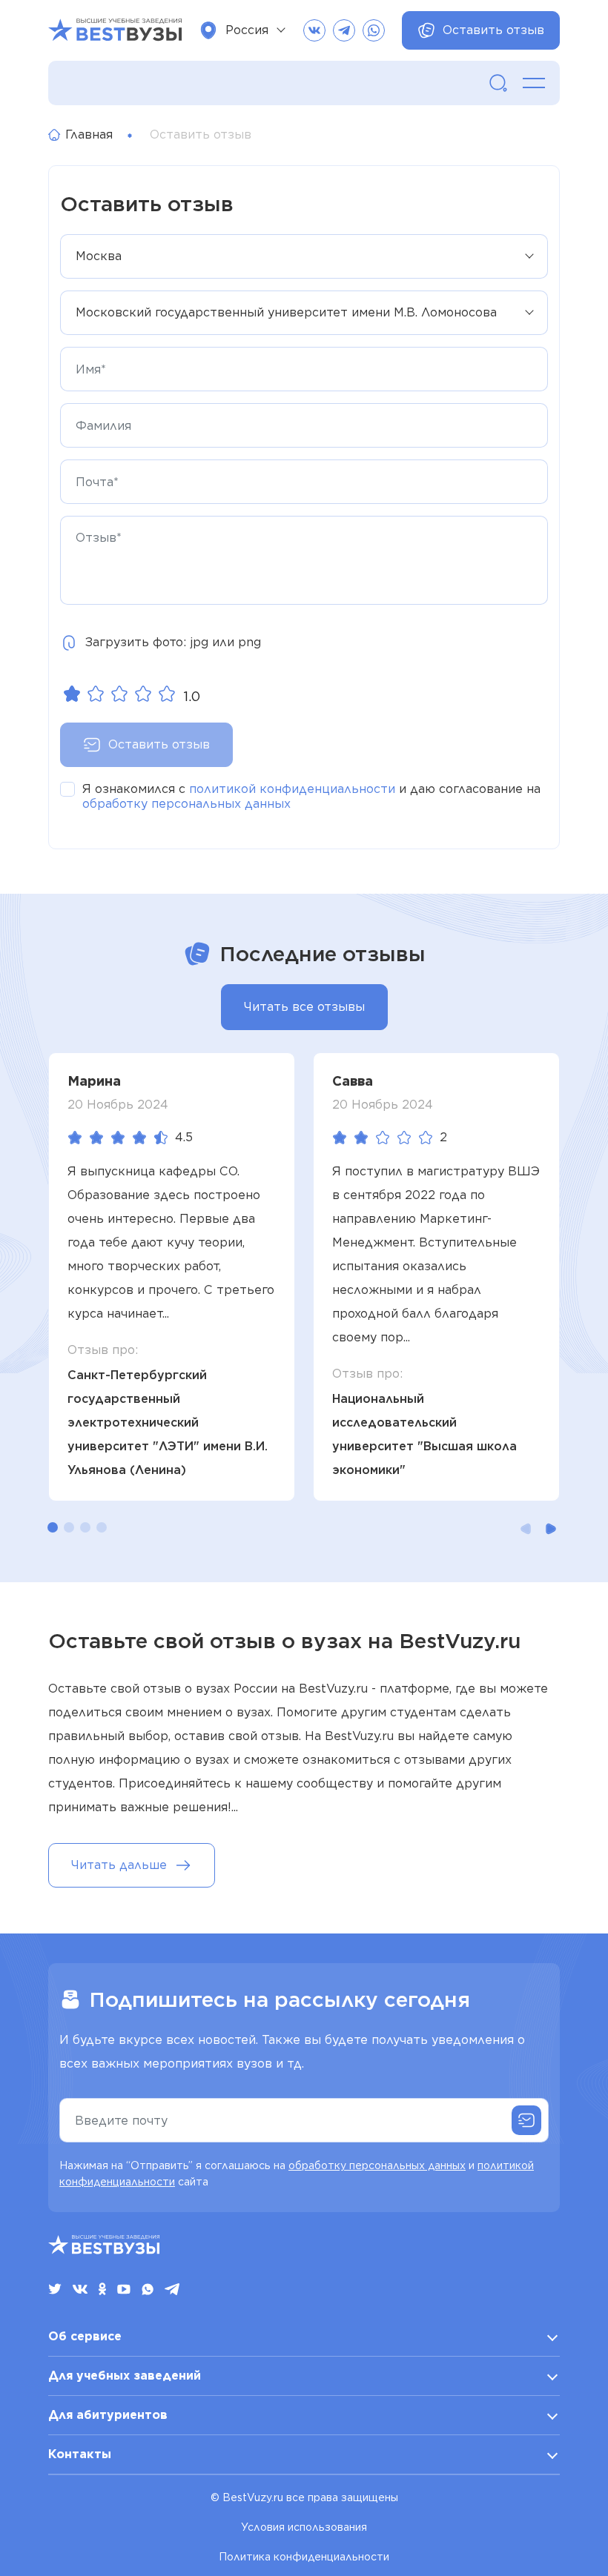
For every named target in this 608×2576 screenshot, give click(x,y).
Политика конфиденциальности (304, 2557)
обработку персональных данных (186, 804)
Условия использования (304, 2527)
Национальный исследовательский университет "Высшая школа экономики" (424, 1434)
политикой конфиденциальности (292, 789)
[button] (53, 1527)
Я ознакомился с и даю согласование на (311, 796)
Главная (89, 135)
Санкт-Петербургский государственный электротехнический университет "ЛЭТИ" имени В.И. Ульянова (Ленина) (168, 1423)
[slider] (119, 694)
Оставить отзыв (493, 30)
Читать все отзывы (304, 1007)
